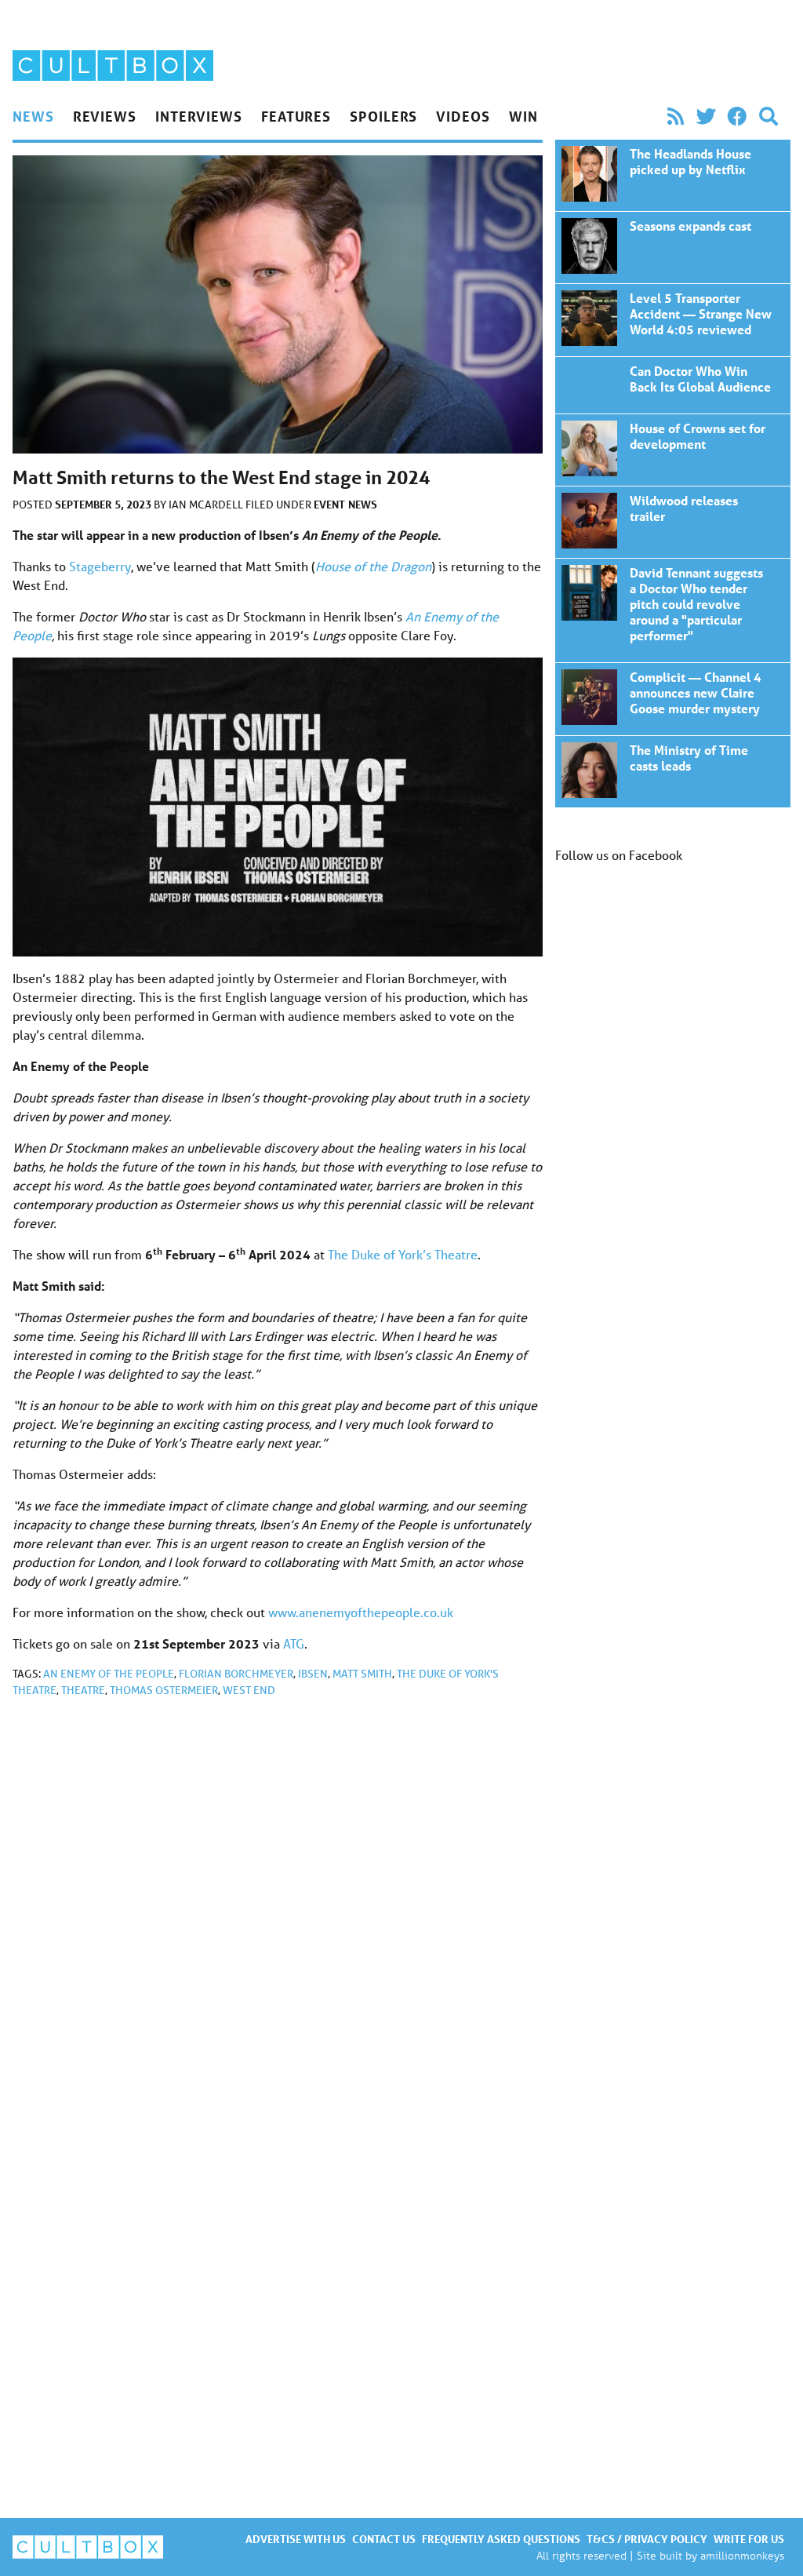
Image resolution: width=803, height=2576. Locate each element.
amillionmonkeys (742, 2555)
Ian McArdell (207, 505)
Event (329, 504)
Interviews (199, 116)
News (33, 116)
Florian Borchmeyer (236, 1674)
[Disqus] (278, 1920)
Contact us (384, 2539)
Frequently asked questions (501, 2539)
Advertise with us (296, 2539)
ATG (294, 1643)
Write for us (749, 2539)
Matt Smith (362, 1674)
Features (296, 116)
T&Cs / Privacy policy (647, 2539)
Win (523, 116)
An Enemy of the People (109, 1674)
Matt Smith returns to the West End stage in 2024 (673, 175)
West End (249, 1690)
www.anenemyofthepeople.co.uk (361, 1612)
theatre (83, 1690)
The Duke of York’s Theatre (403, 1254)
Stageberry (100, 566)
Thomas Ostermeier (164, 1690)
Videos (463, 116)
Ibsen (313, 1674)
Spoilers (383, 116)
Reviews (105, 116)
